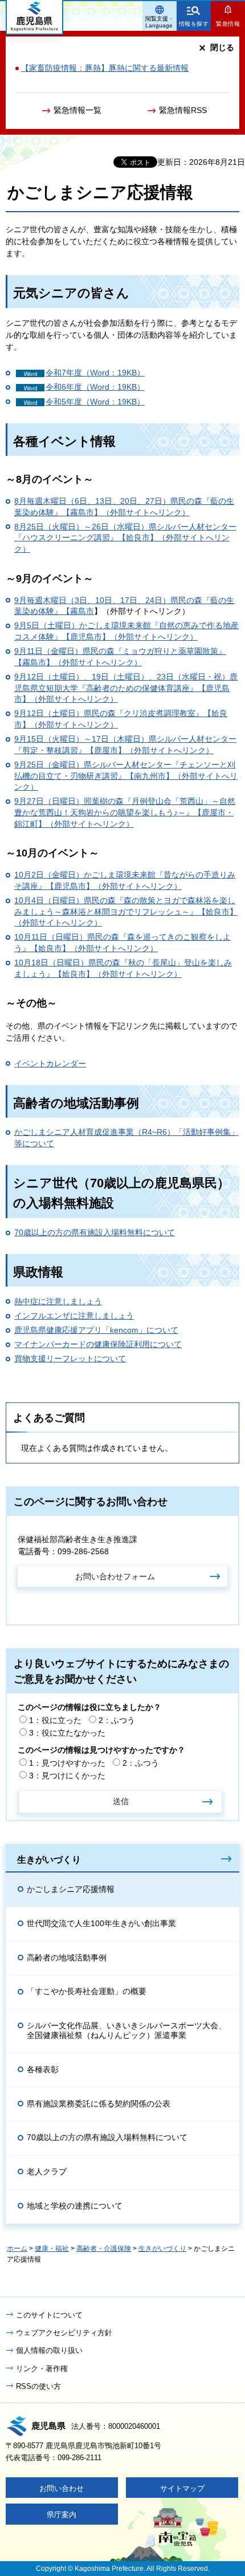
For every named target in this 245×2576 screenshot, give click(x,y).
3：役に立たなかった (67, 1733)
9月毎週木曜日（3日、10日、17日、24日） (92, 600)
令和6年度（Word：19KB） (95, 387)
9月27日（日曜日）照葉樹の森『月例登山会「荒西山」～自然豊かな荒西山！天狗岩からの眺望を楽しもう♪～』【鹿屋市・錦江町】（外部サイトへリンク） (125, 812)
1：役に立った (55, 1720)
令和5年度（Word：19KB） (95, 402)
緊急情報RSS (183, 110)
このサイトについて (49, 2315)
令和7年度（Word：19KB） (95, 373)
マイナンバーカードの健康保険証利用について (98, 1344)
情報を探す (194, 24)
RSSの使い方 (38, 2386)
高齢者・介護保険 (104, 2249)
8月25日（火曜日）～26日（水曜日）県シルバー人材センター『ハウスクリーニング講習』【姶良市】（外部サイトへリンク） (125, 538)
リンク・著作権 (42, 2369)
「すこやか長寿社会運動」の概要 (87, 1991)
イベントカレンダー (50, 1063)
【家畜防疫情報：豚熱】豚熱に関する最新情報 (105, 68)
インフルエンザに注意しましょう (74, 1316)
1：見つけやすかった (67, 1763)
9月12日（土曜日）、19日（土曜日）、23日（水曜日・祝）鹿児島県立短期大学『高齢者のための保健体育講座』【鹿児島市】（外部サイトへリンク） (126, 688)
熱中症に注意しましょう (58, 1301)
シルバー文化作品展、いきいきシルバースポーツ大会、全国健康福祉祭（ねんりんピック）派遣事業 (126, 2030)
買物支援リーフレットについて (70, 1358)
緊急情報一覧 (77, 110)
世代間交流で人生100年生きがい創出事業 (101, 1923)
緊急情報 (228, 24)
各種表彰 (43, 2069)
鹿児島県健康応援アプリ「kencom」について (96, 1330)
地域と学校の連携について (75, 2206)
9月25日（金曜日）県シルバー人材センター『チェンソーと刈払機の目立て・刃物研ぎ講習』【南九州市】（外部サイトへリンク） (126, 776)
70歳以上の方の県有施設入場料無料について (95, 1232)
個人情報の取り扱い (49, 2350)
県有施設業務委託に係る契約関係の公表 (99, 2104)
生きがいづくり (49, 1859)
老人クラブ (47, 2171)
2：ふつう (117, 1720)
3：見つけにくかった (67, 1776)
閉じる (222, 47)
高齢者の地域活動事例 (67, 1958)
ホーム (17, 2249)
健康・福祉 (52, 2249)
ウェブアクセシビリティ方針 (64, 2333)
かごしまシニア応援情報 (71, 1889)
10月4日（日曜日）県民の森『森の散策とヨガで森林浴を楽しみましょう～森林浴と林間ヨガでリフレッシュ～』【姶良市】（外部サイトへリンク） (126, 911)
